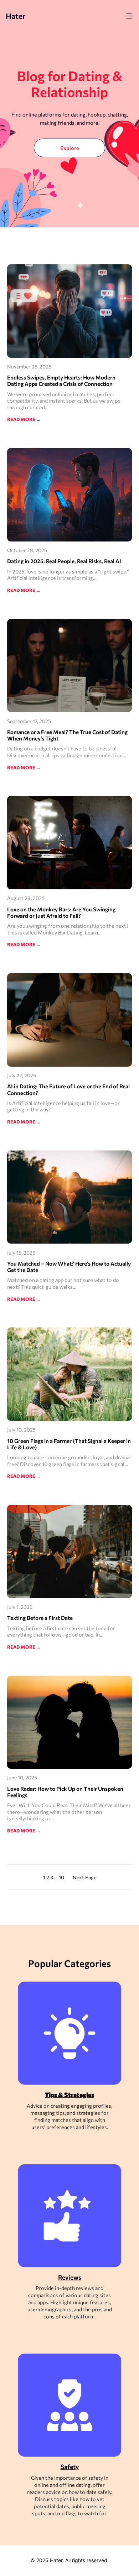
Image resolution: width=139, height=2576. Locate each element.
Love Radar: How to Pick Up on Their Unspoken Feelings (65, 1792)
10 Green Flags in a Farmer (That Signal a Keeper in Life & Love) (69, 1444)
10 (61, 1877)
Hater (16, 16)
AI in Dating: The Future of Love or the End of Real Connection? (68, 1089)
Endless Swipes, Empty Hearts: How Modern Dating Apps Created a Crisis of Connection (61, 381)
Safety (70, 2467)
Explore (70, 148)
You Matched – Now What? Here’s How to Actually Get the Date (69, 1267)
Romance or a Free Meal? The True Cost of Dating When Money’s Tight (67, 735)
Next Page (84, 1877)
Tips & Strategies (69, 2095)
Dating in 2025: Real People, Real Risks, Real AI (64, 561)
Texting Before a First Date (40, 1618)
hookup (97, 114)
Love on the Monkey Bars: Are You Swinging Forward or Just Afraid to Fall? (61, 912)
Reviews (70, 2277)
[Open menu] (129, 16)
